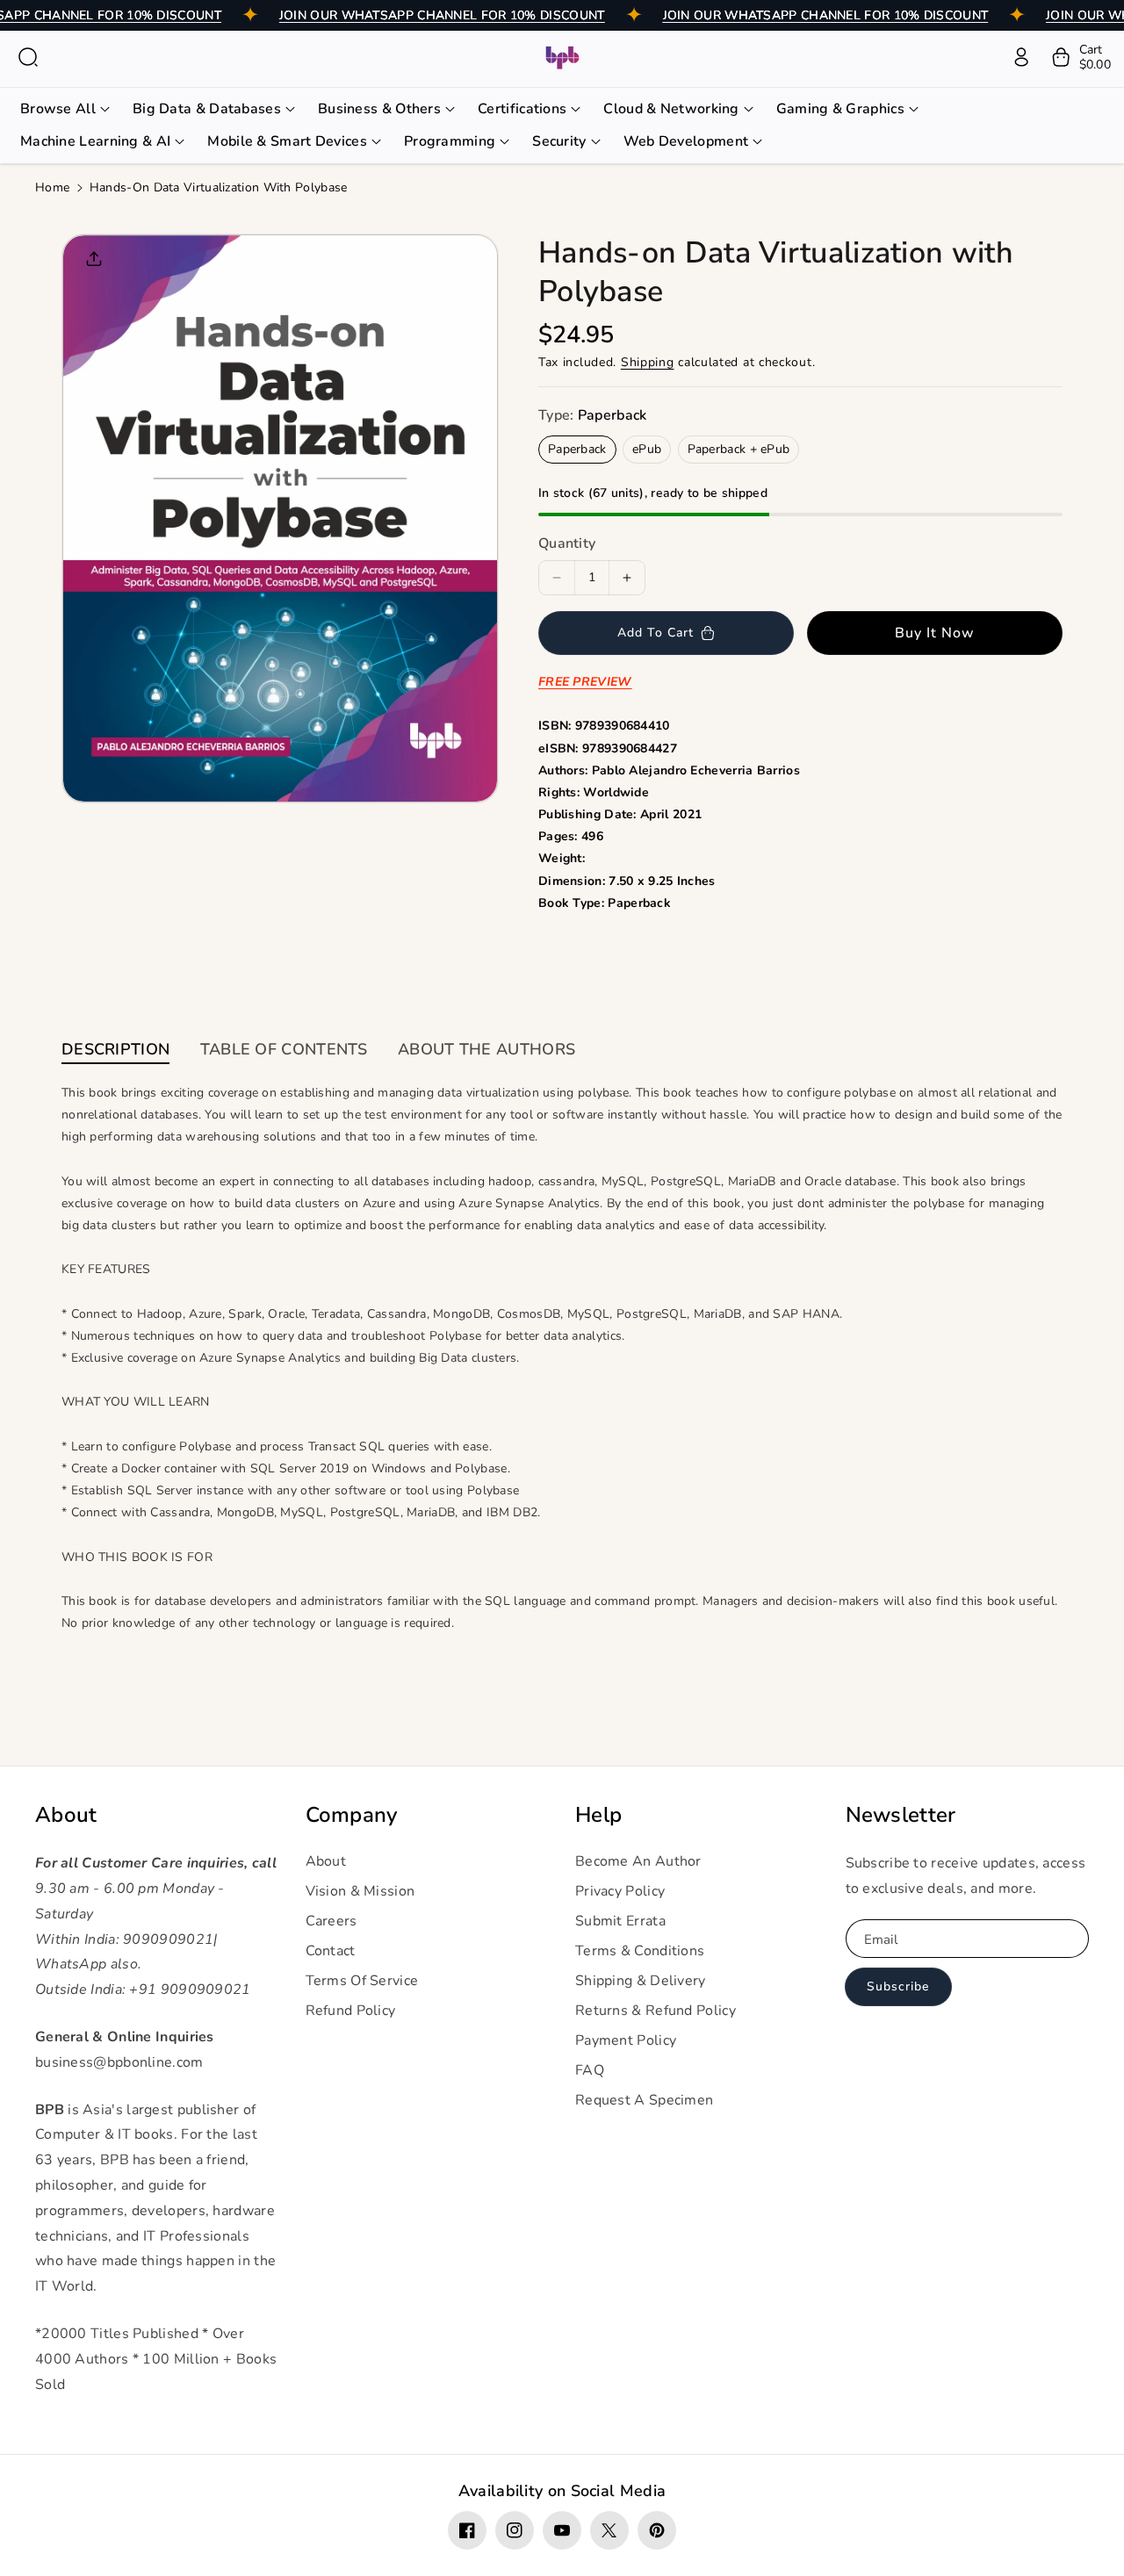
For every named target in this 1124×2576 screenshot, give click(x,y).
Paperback (577, 449)
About (66, 1815)
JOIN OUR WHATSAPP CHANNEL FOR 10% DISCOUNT (442, 15)
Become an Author (638, 1861)
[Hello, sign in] (1021, 57)
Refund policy (351, 2011)
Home (52, 187)
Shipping (648, 362)
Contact (331, 1951)
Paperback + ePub (739, 449)
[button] (28, 57)
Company (352, 1815)
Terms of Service (362, 1981)
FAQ (590, 2070)
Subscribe (898, 1986)
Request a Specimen (644, 2100)
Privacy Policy (620, 1891)
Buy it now (935, 633)
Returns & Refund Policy (656, 2011)
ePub (647, 449)
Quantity (567, 543)
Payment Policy (626, 2040)
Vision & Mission (360, 1891)
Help (598, 1815)
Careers (331, 1921)
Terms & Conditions (640, 1951)
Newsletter (901, 1815)
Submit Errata (620, 1921)
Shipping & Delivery (641, 1981)
